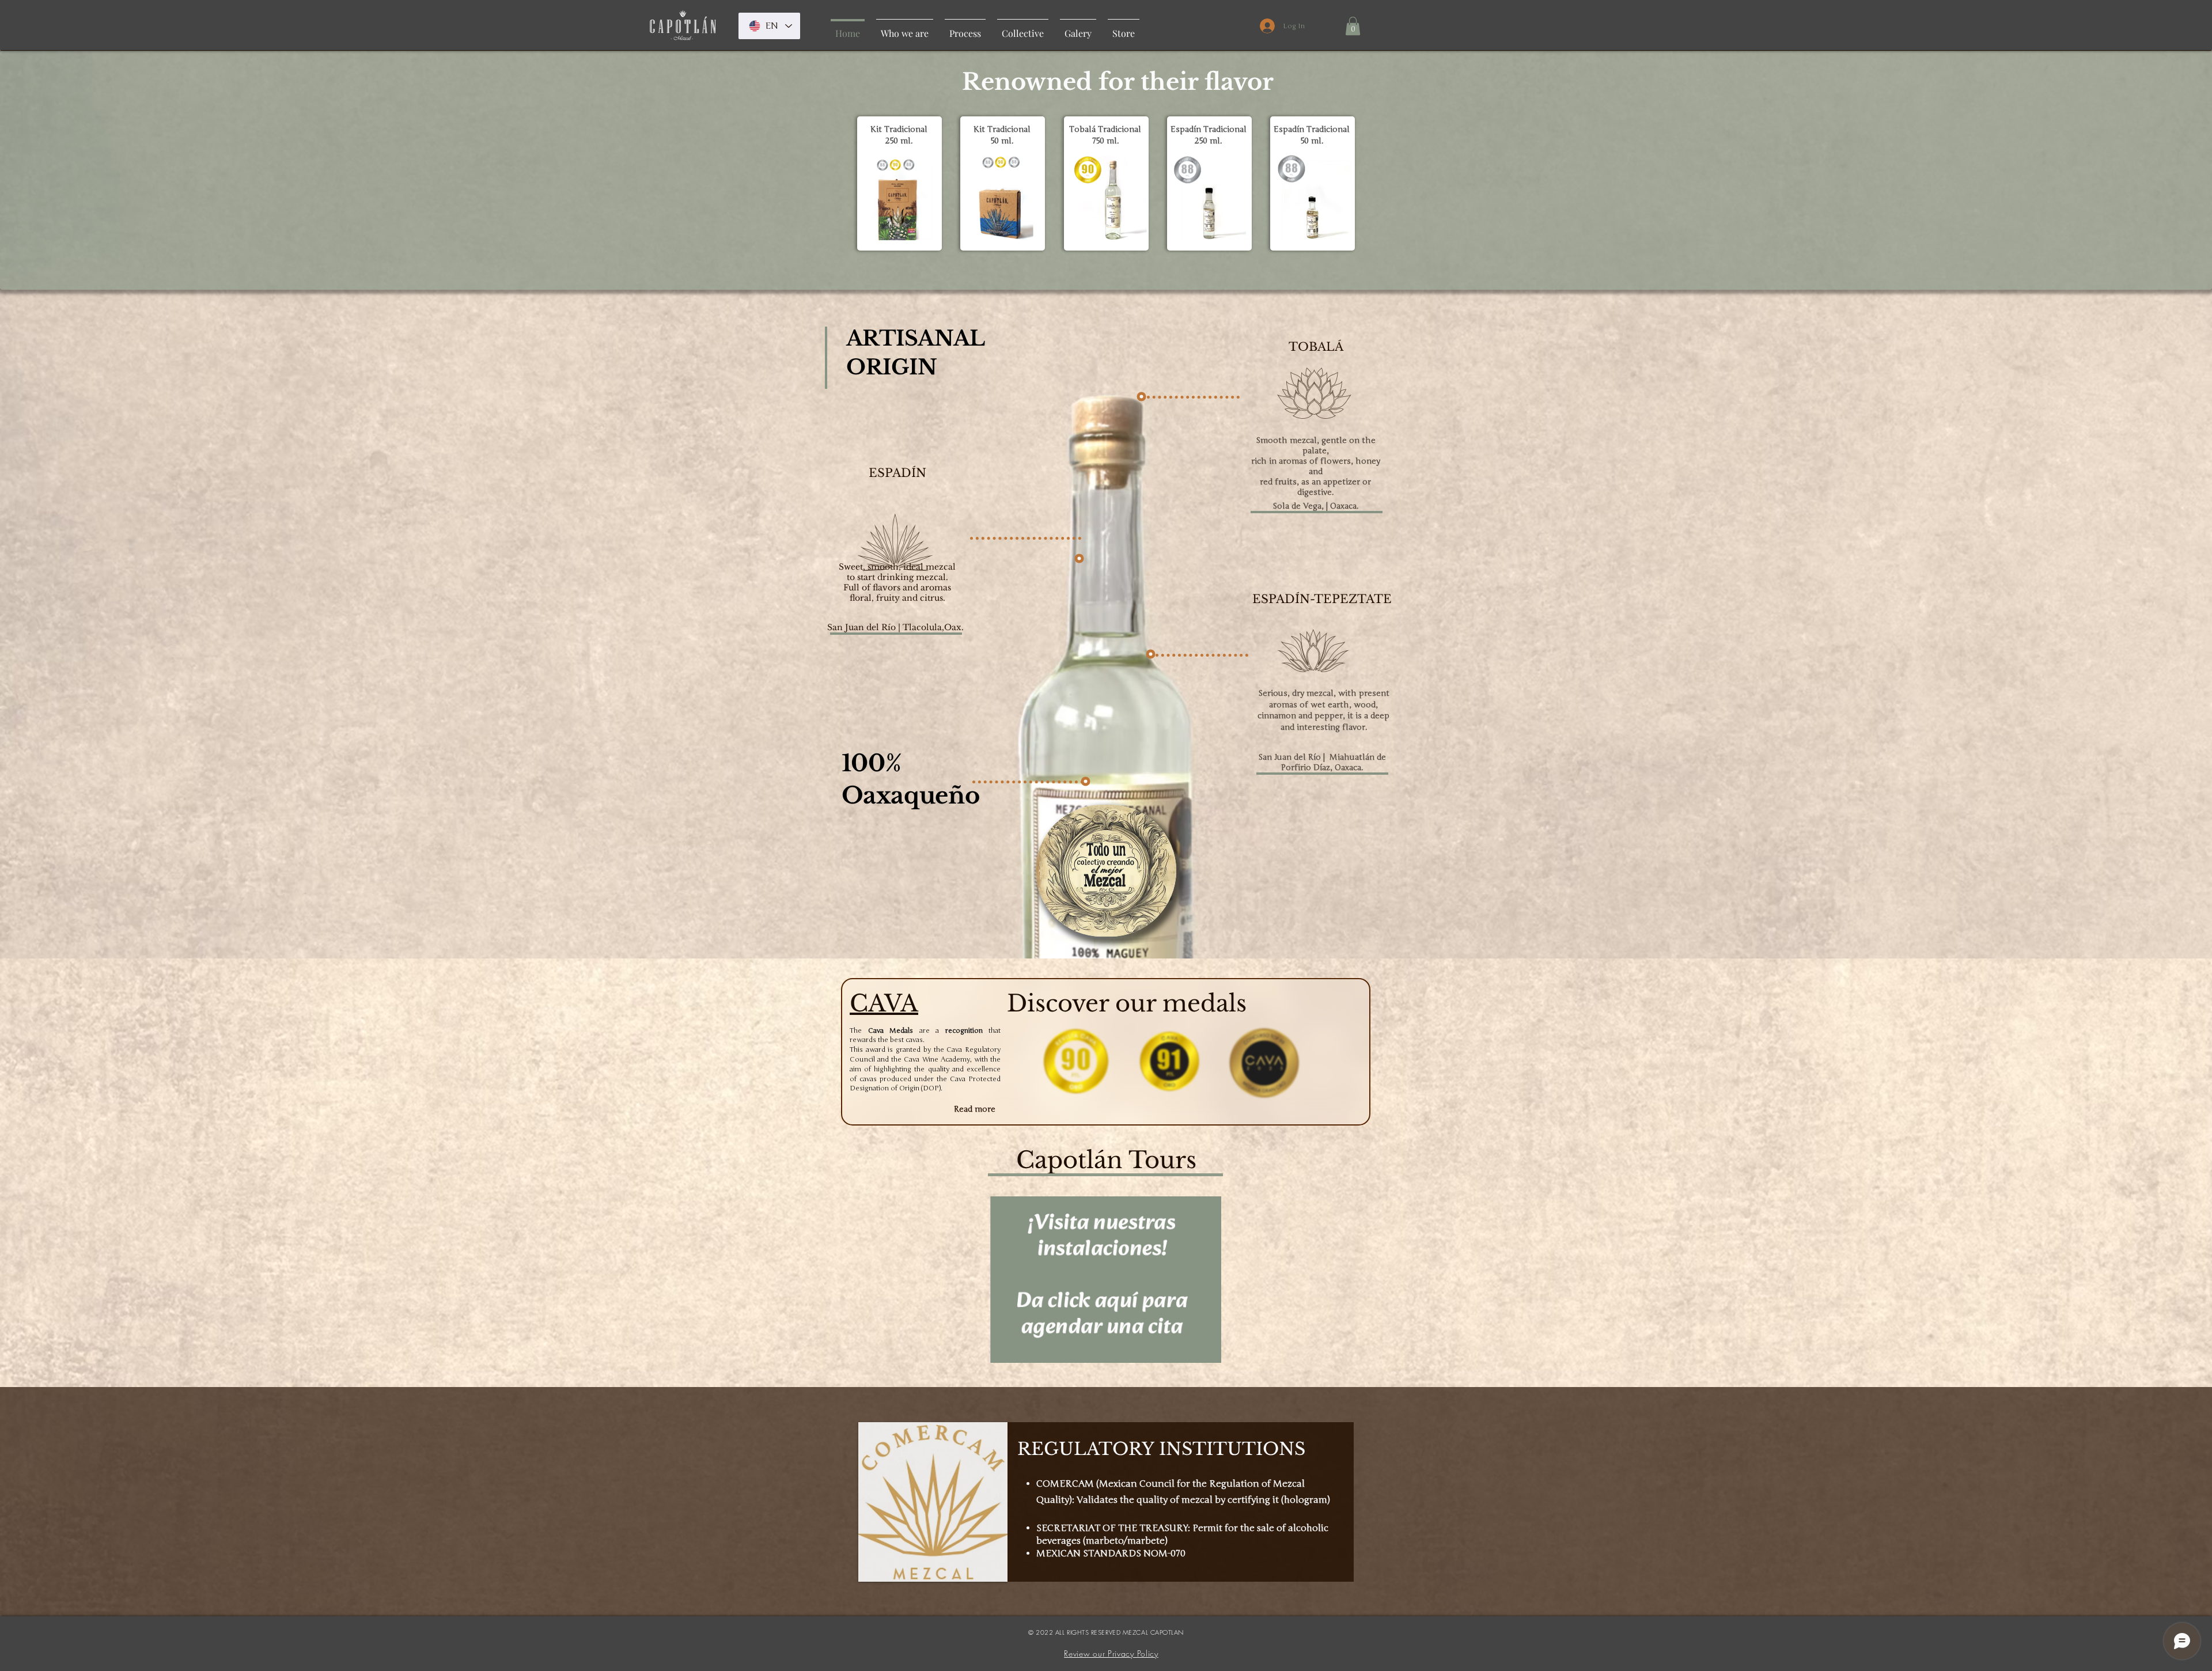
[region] (899, 183)
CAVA (884, 1003)
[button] (1353, 26)
